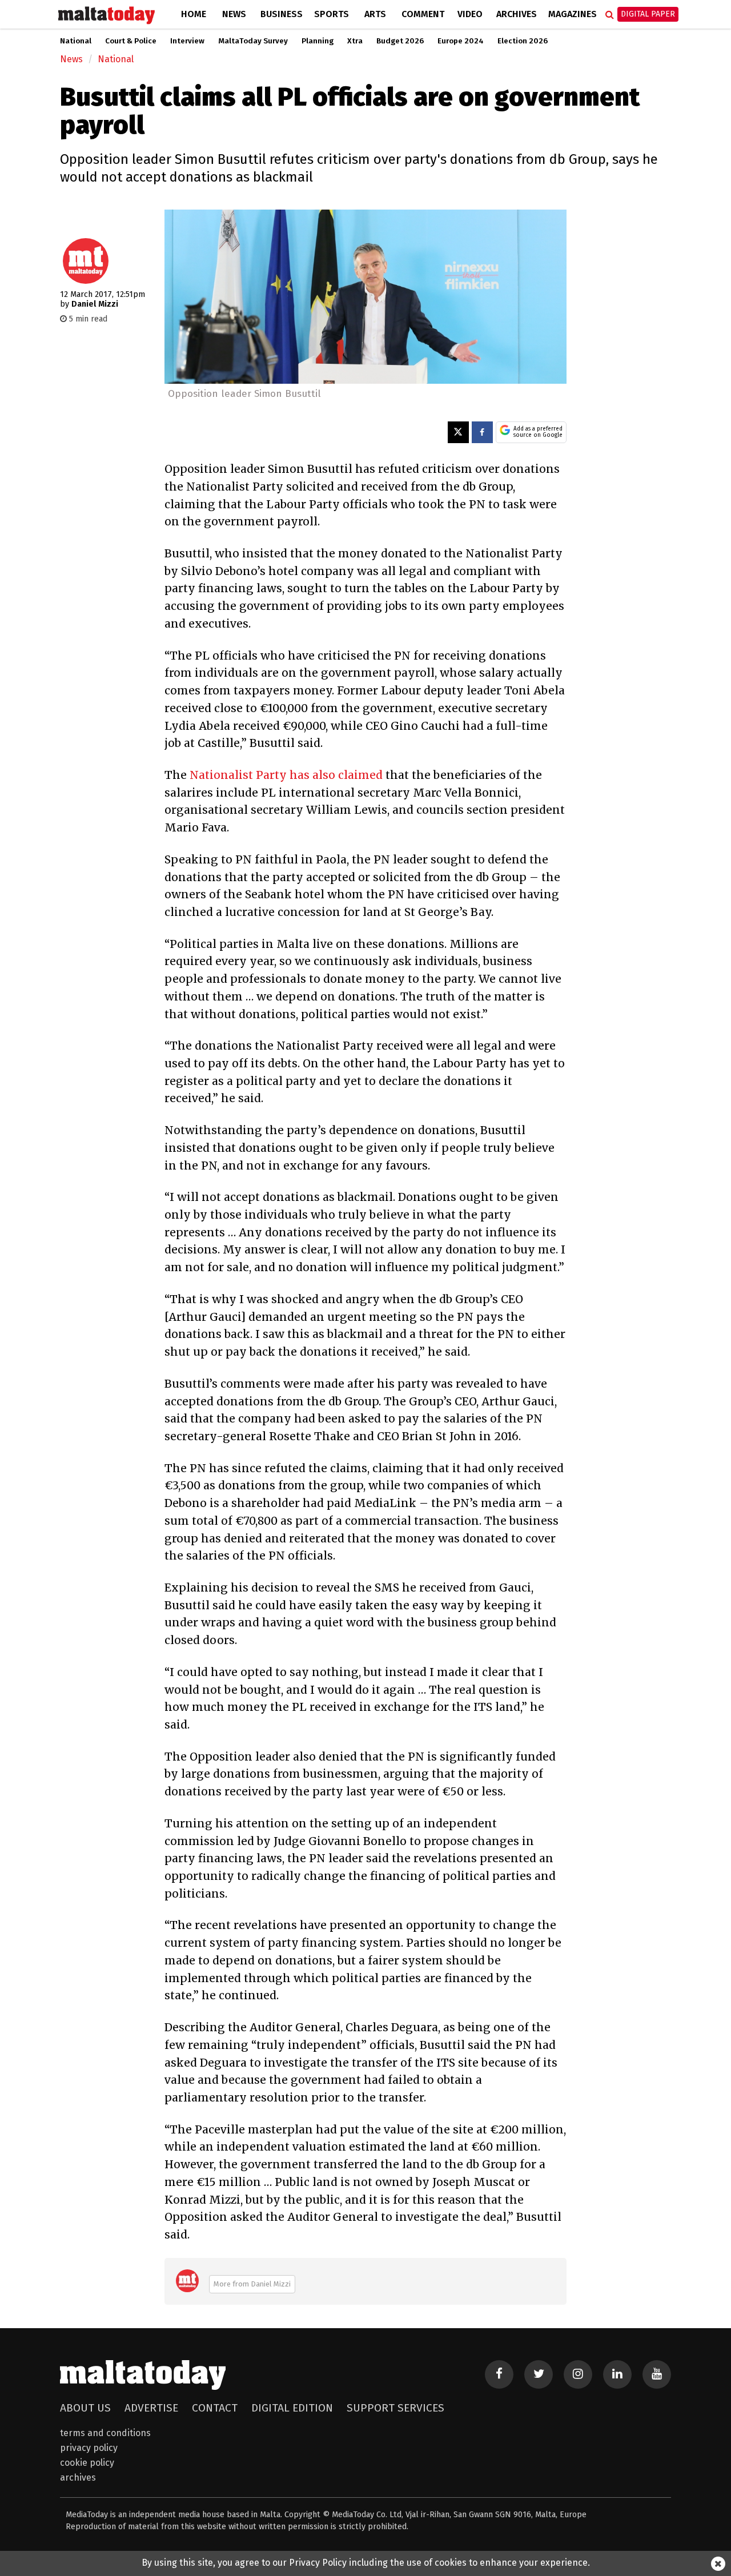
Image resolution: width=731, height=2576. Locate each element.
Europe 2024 (461, 41)
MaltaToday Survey (253, 41)
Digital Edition (292, 2408)
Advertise (151, 2408)
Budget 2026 (400, 41)
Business (282, 14)
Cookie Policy (87, 2463)
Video (470, 14)
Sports (332, 14)
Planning (318, 41)
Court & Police (131, 41)
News (234, 14)
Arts (375, 14)
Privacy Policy (89, 2448)
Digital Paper (648, 14)
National (76, 41)
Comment (423, 14)
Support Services (395, 2408)
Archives (517, 14)
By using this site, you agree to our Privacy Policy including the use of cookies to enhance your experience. (366, 2563)
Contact (215, 2408)
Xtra (355, 41)
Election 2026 (523, 41)
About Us (85, 2408)
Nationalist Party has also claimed (286, 775)
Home (194, 14)
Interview (187, 41)
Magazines (573, 14)
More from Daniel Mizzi (252, 2284)
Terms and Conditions (105, 2433)
